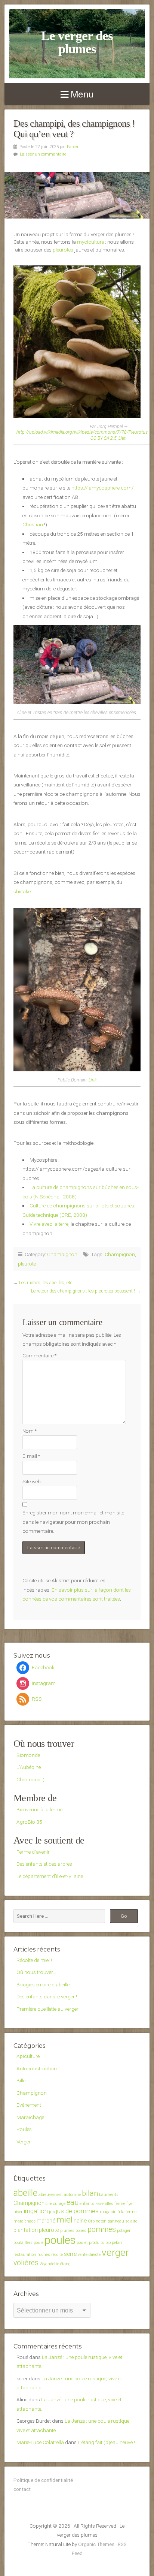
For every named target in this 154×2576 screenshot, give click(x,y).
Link (93, 1080)
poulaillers (23, 2243)
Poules (24, 2129)
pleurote (27, 1264)
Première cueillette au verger (47, 2009)
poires (81, 2231)
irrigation (36, 2211)
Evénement (29, 2105)
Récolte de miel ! (34, 1960)
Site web (32, 1481)
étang (65, 2264)
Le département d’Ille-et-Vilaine (50, 1876)
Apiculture (28, 2056)
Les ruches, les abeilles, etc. (46, 1283)
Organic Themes (96, 2544)
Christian (33, 524)
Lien (123, 438)
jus (52, 2212)
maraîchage (24, 2221)
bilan (90, 2193)
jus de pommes (77, 2211)
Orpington (97, 2221)
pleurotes (63, 250)
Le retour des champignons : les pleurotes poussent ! (83, 1291)
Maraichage (30, 2117)
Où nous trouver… (36, 1972)
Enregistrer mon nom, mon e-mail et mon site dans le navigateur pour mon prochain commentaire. (73, 1522)
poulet (82, 2243)
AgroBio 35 (29, 1822)
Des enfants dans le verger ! (47, 1996)
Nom (30, 1431)
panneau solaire (122, 2221)
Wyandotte (49, 2264)
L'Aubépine (29, 1767)
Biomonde (28, 1755)
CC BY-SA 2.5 (104, 438)
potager (124, 2231)
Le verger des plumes (77, 42)
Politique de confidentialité (43, 2480)
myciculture (90, 242)
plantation (26, 2230)
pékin (117, 2243)
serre (70, 2254)
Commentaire (39, 1355)
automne (72, 2195)
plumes (67, 2231)
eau (73, 2202)
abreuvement (51, 2195)
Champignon (62, 1254)
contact (22, 2489)
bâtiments (109, 2195)
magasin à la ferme (118, 2212)
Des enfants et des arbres (44, 1864)
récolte (57, 2255)
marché (46, 2221)
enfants (87, 2204)
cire (49, 2204)
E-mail (31, 1456)
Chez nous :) (30, 1779)
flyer (130, 2204)
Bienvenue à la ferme (39, 1809)
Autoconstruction (37, 2068)
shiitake (22, 891)
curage (59, 2204)
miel (64, 2220)
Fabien (73, 147)
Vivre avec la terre (49, 1224)
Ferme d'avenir (33, 1852)
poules (60, 2240)
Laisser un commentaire (43, 154)
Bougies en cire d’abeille (43, 1984)
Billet (22, 2080)
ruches (44, 2255)
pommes (102, 2229)
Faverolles (104, 2204)
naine (80, 2221)
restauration (25, 2255)
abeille (25, 2193)
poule (38, 2243)
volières (26, 2263)
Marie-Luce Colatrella (40, 2442)
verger (115, 2253)
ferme (120, 2204)
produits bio (100, 2243)
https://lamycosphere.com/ (102, 488)
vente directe (89, 2255)
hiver (18, 2212)
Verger (24, 2142)
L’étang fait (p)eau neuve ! (106, 2442)
